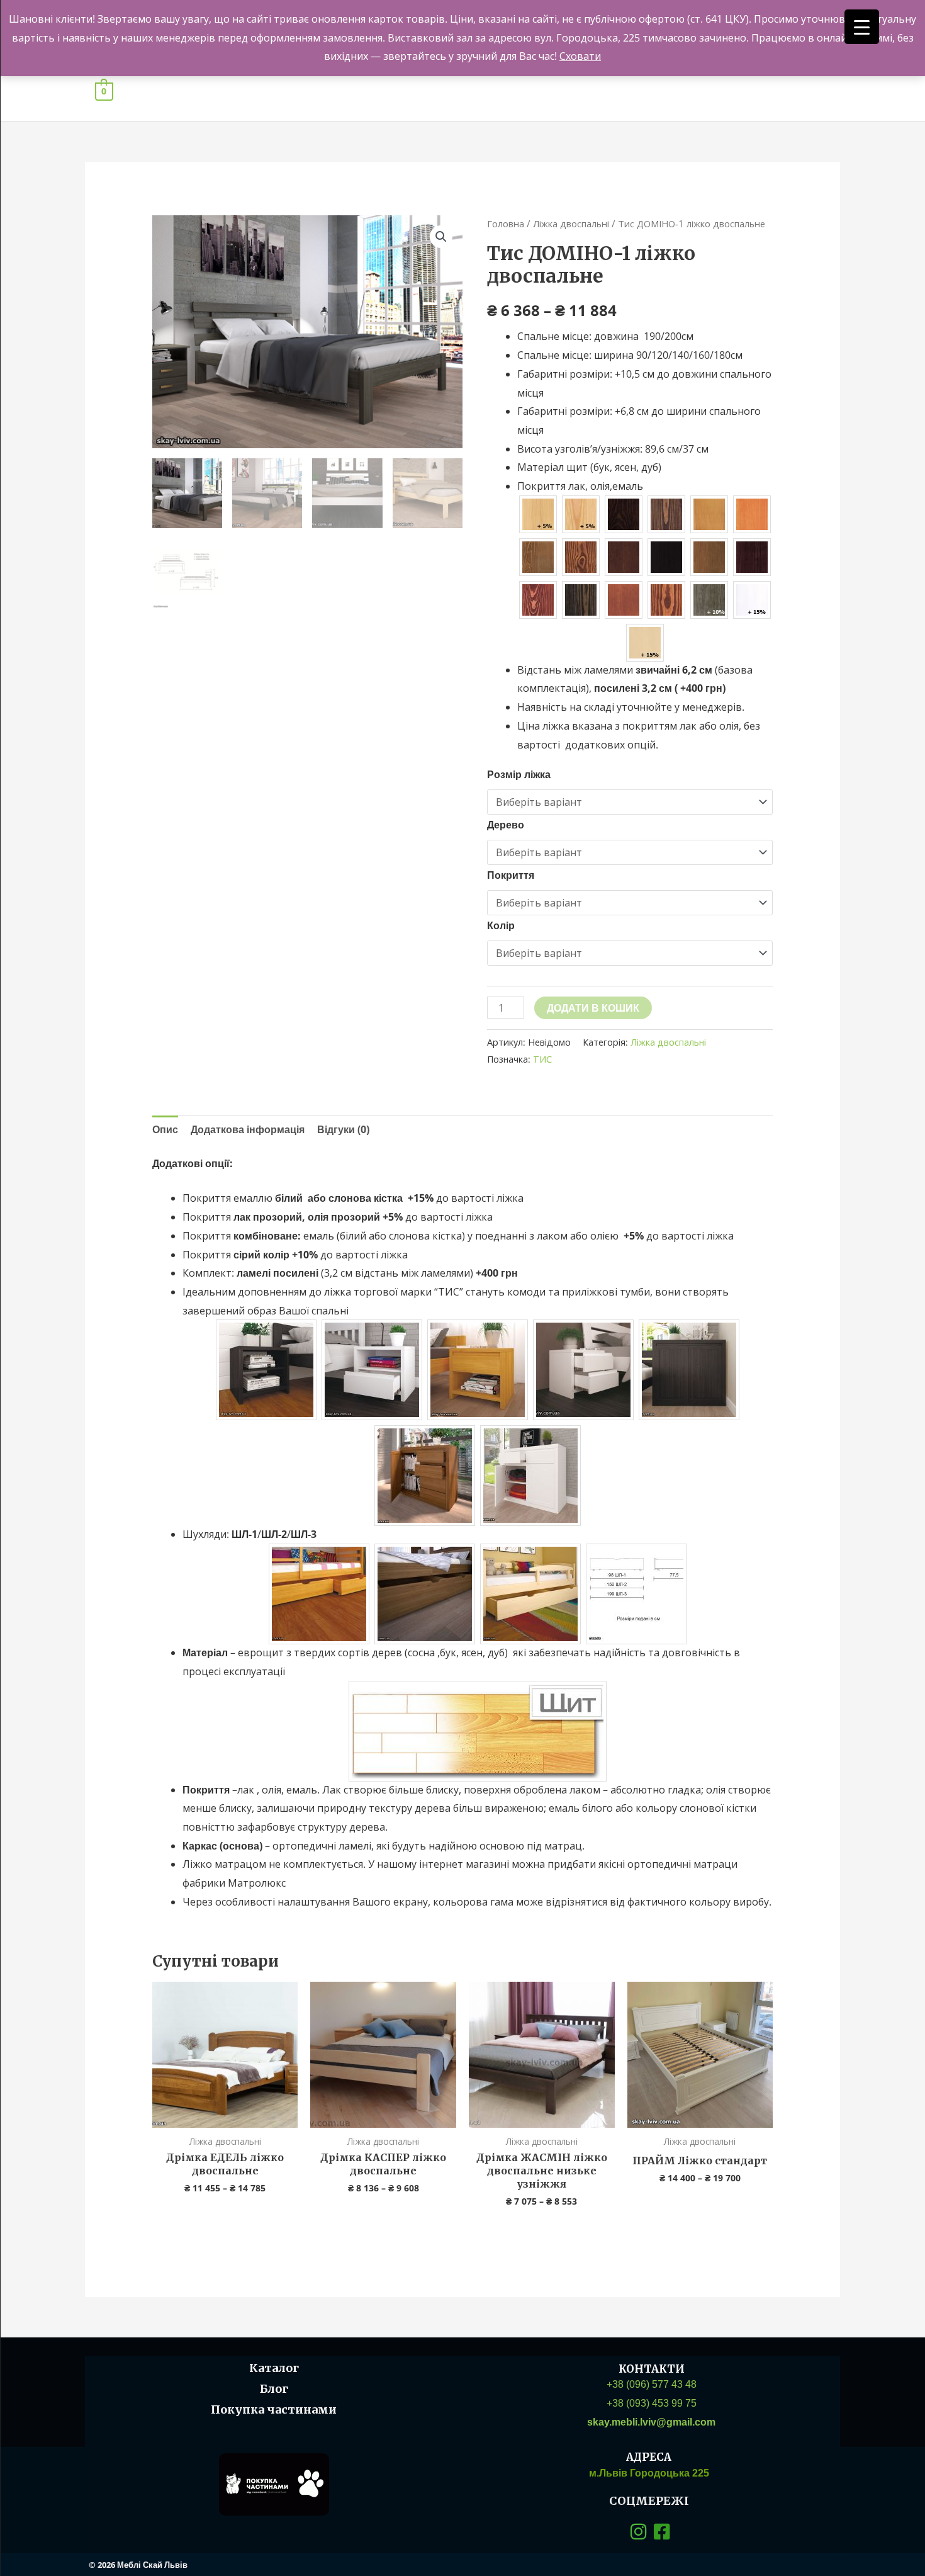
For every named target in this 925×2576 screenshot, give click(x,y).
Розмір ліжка (519, 774)
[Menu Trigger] (862, 27)
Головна (506, 223)
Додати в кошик (593, 1008)
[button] (441, 237)
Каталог (274, 2368)
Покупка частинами (274, 2409)
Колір (501, 925)
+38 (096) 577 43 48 (652, 2384)
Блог (274, 2389)
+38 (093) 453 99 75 (652, 2403)
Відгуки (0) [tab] (343, 1129)
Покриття (511, 875)
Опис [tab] (165, 1129)
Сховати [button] (580, 56)
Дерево (506, 825)
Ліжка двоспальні (571, 223)
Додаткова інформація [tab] (248, 1129)
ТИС (542, 1059)
